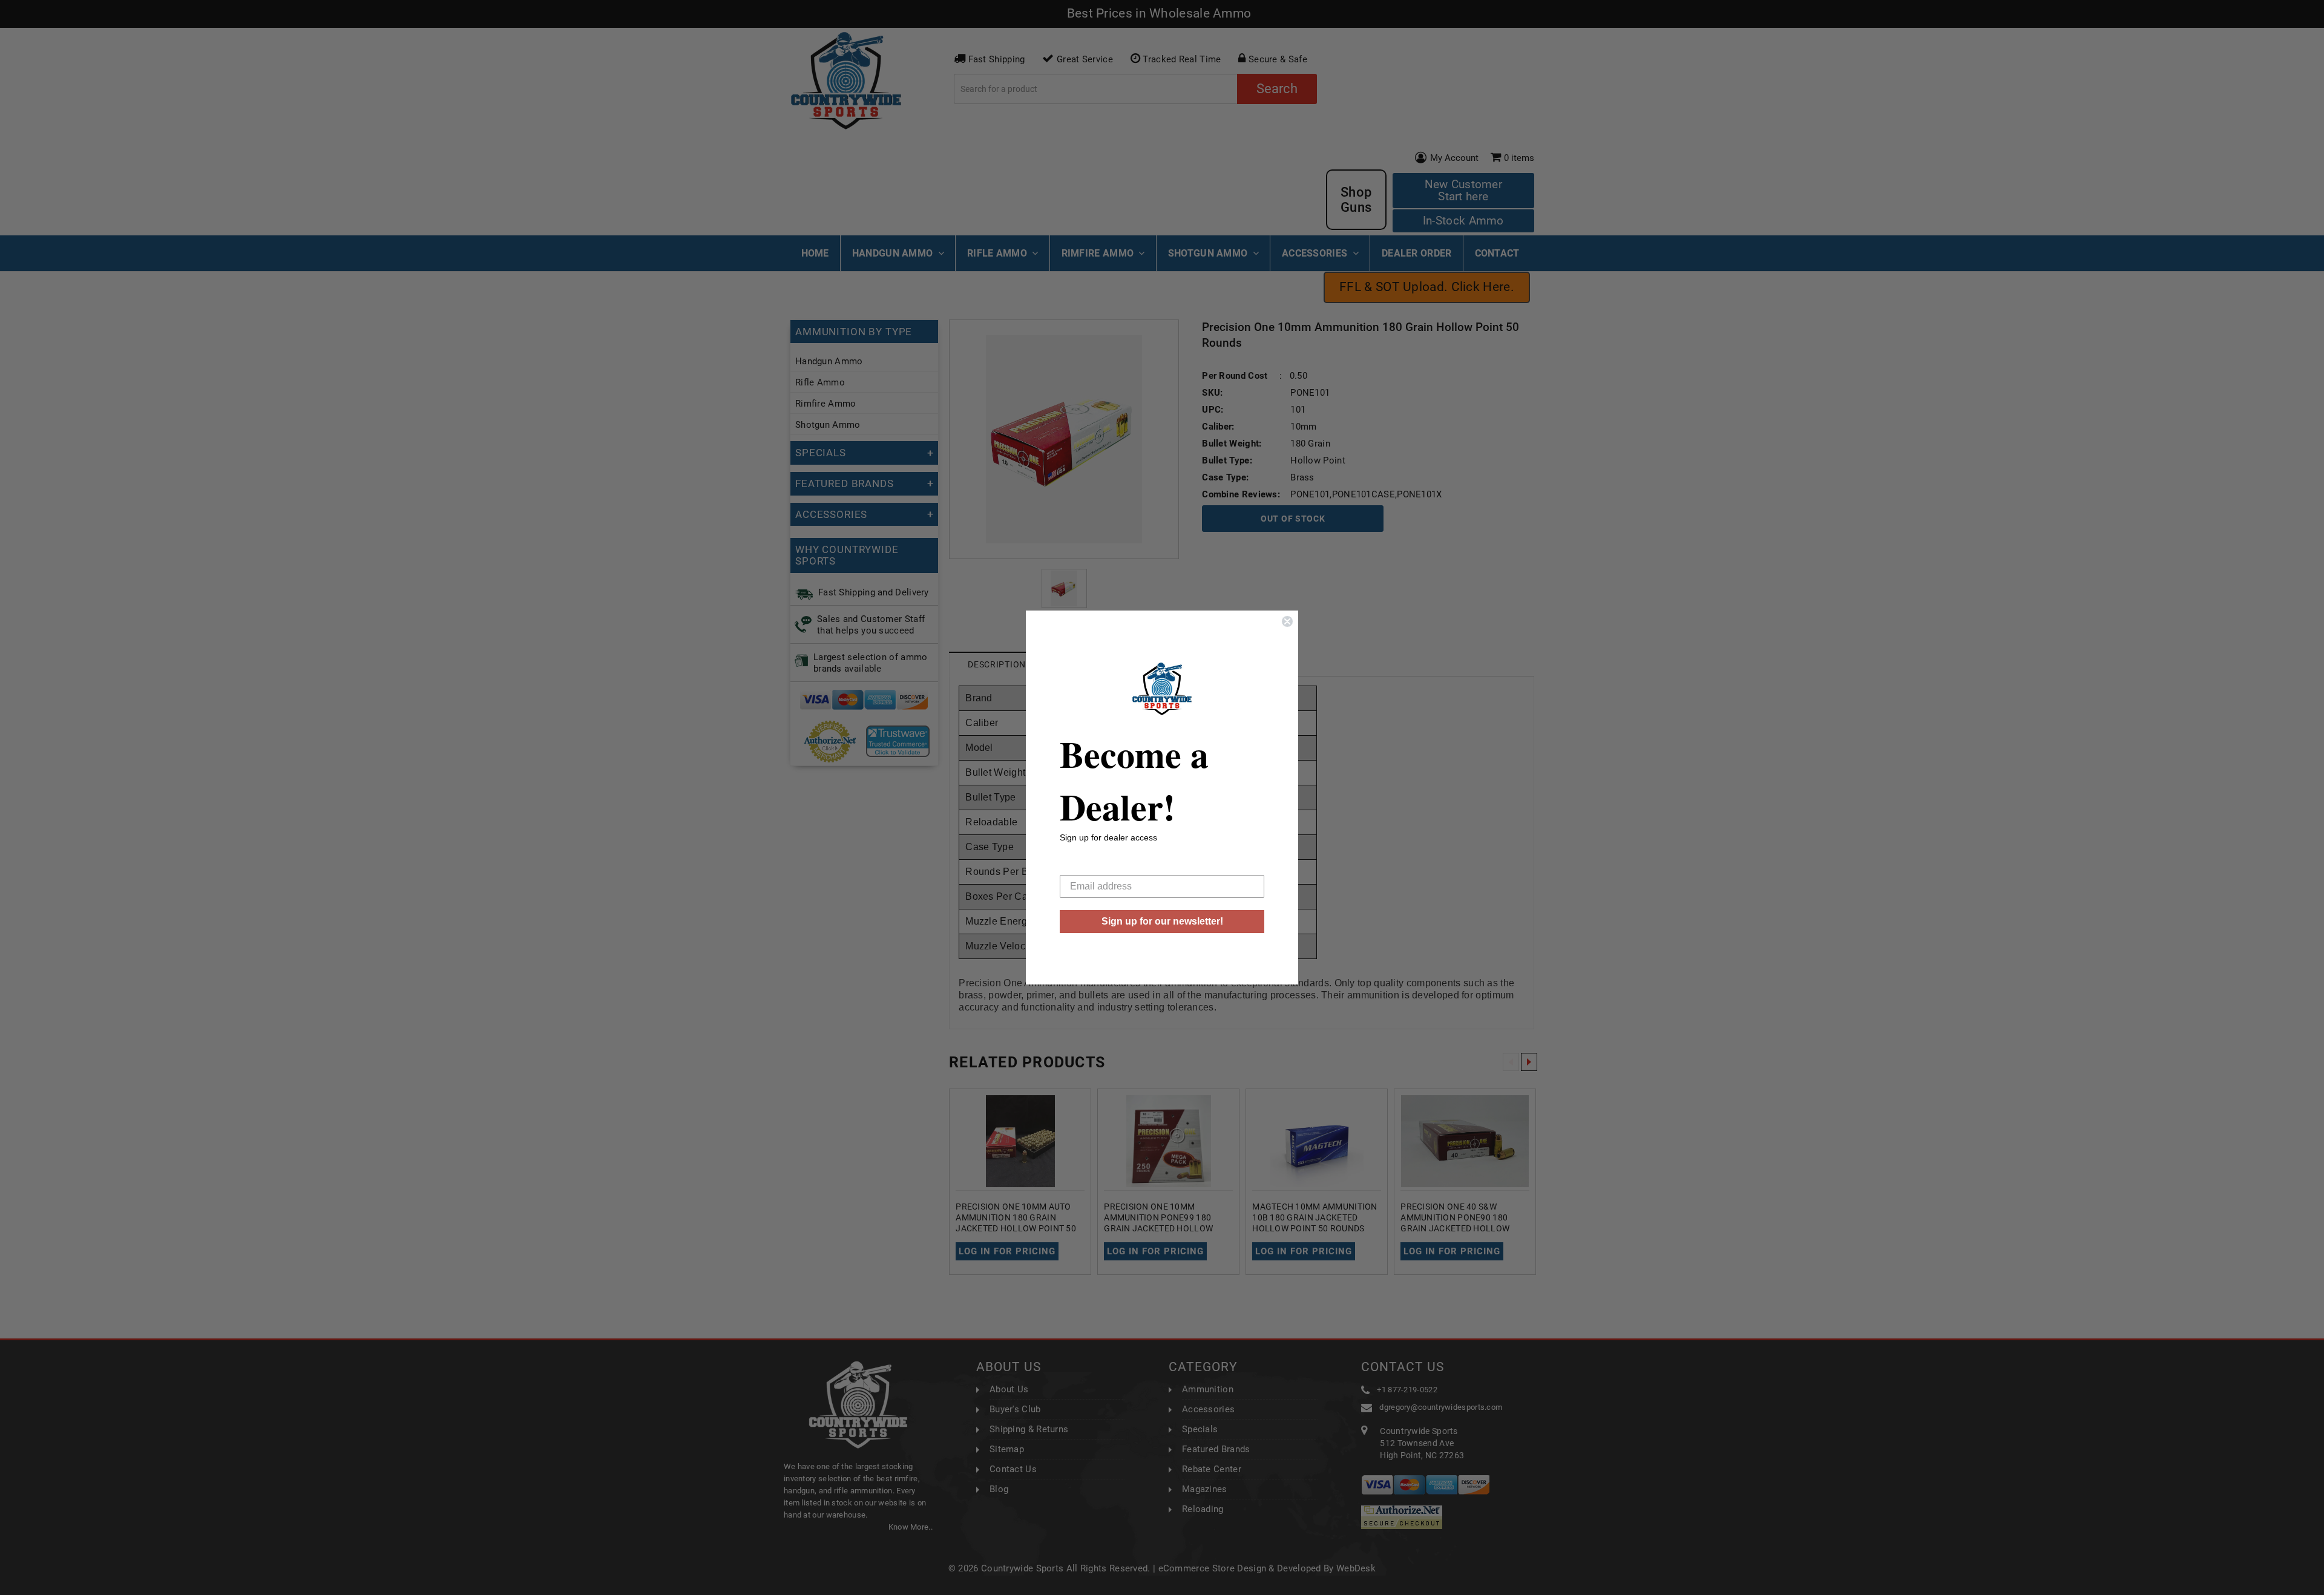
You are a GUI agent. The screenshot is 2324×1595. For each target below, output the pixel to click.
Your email (1083, 866)
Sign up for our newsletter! (1162, 921)
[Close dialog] (1287, 621)
